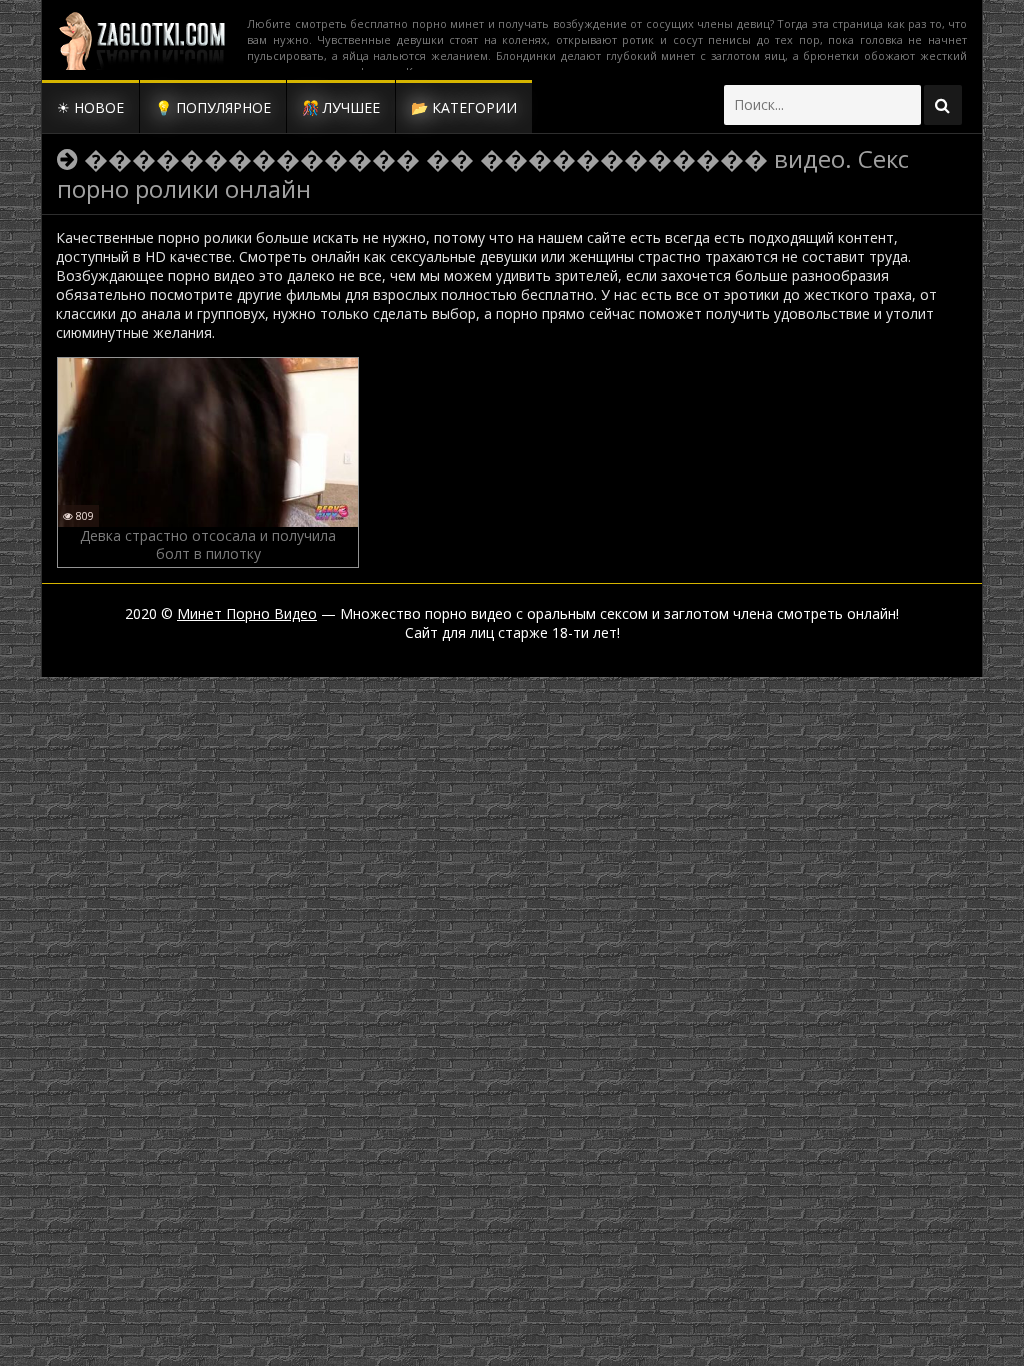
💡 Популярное (213, 107)
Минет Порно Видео (247, 613)
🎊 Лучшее (341, 107)
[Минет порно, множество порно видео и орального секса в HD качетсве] (142, 40)
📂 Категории (464, 107)
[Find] (943, 105)
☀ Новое (90, 107)
